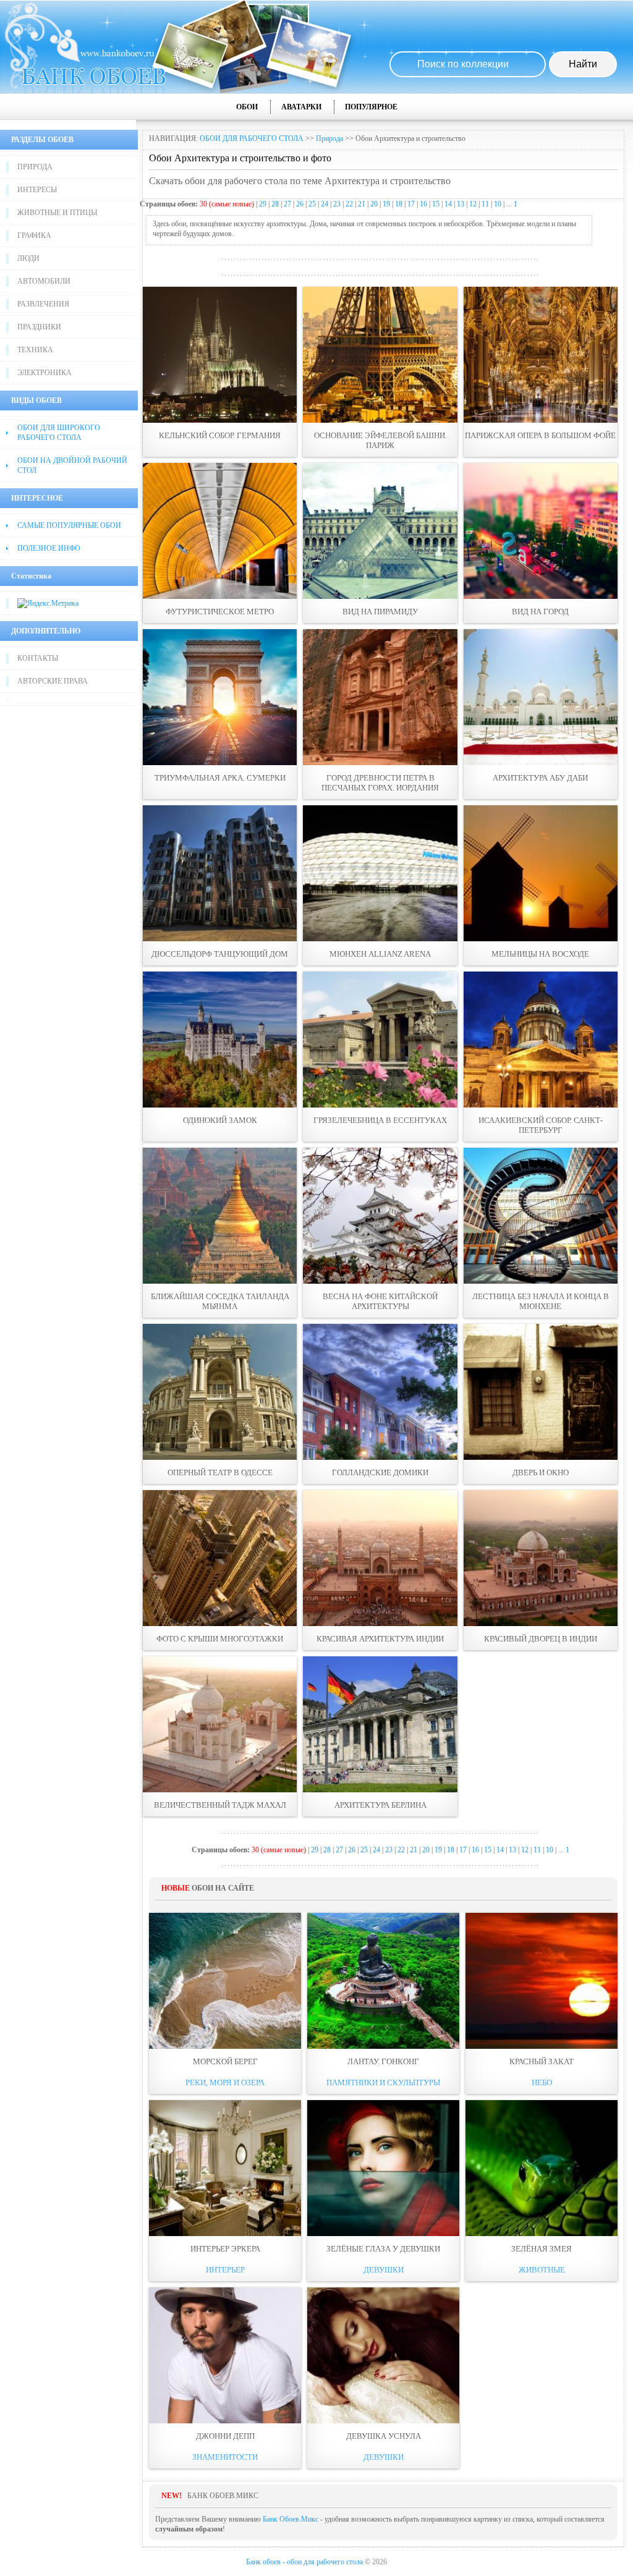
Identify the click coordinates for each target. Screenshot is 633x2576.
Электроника (45, 373)
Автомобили (44, 281)
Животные (542, 2270)
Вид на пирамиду (380, 612)
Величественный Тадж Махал (220, 1805)
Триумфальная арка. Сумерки (220, 778)
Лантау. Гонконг (383, 2061)
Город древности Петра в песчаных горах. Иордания (380, 783)
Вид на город (540, 612)
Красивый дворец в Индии (541, 1639)
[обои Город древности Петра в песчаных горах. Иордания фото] (380, 697)
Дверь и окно (541, 1472)
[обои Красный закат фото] (542, 1981)
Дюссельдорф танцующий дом (220, 954)
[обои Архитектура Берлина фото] (380, 1724)
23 (337, 204)
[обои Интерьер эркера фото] (225, 2168)
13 (461, 204)
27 (287, 204)
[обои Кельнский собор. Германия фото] (220, 355)
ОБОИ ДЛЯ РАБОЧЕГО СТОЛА (252, 138)
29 (263, 204)
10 (498, 204)
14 (448, 204)
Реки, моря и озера (225, 2082)
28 (275, 204)
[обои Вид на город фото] (541, 531)
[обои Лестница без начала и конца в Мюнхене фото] (541, 1216)
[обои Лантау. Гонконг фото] (383, 1981)
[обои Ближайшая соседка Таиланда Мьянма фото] (220, 1216)
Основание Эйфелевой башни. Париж (380, 440)
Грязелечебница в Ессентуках (380, 1120)
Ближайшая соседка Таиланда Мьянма (220, 1301)
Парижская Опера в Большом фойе (540, 435)
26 (300, 204)
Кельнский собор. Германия (220, 435)
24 (325, 204)
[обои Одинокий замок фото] (220, 1040)
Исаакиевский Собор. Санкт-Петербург (541, 1125)
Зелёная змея (542, 2249)
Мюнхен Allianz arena (380, 954)
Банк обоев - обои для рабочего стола (304, 2562)
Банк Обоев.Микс (291, 2519)
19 (386, 204)
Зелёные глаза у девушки (383, 2249)
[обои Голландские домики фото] (380, 1392)
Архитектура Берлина (380, 1805)
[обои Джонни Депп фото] (225, 2355)
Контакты (38, 658)
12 (473, 204)
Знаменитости (225, 2457)
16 (423, 204)
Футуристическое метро (220, 612)
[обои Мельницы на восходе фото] (541, 873)
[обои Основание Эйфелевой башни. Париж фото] (380, 355)
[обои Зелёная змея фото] (542, 2168)
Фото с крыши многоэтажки (220, 1639)
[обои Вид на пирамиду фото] (380, 531)
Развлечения (43, 304)
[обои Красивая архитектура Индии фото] (380, 1558)
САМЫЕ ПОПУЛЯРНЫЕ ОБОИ (69, 525)
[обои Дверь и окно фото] (541, 1392)
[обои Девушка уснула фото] (383, 2355)
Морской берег (225, 2061)
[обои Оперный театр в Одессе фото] (220, 1392)
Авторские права (53, 681)
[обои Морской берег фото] (225, 1981)
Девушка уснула (384, 2436)
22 (349, 204)
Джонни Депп (225, 2436)
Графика (34, 235)
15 (436, 204)
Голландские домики (380, 1472)
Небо (542, 2082)
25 (312, 204)
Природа (35, 167)
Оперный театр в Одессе (220, 1472)
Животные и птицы (57, 213)
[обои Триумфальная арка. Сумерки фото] (220, 697)
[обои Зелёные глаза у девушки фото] (383, 2168)
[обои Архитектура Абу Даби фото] (541, 697)
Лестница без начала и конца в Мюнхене (541, 1301)
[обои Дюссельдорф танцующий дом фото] (220, 873)
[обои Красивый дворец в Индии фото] (541, 1558)
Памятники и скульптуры (383, 2082)
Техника (35, 350)
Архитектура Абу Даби (540, 778)
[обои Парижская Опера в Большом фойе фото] (541, 355)
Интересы (37, 190)
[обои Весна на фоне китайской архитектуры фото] (380, 1216)
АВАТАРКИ (301, 107)
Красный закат (542, 2061)
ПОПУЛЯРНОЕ (371, 107)
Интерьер (225, 2270)
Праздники (39, 327)
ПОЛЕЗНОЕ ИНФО (49, 548)
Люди (28, 258)
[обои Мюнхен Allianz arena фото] (380, 873)
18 (399, 204)
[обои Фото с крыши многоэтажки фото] (220, 1558)
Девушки (384, 2270)
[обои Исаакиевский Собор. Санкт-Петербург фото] (541, 1040)
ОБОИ (247, 107)
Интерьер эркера (225, 2249)
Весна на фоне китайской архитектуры (380, 1301)
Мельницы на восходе (540, 954)
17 (411, 204)
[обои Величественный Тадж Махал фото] (220, 1724)
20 (374, 204)
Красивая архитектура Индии (380, 1639)
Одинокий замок (220, 1120)
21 (362, 204)
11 (485, 204)
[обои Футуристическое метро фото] (220, 531)
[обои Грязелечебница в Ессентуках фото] (380, 1040)
